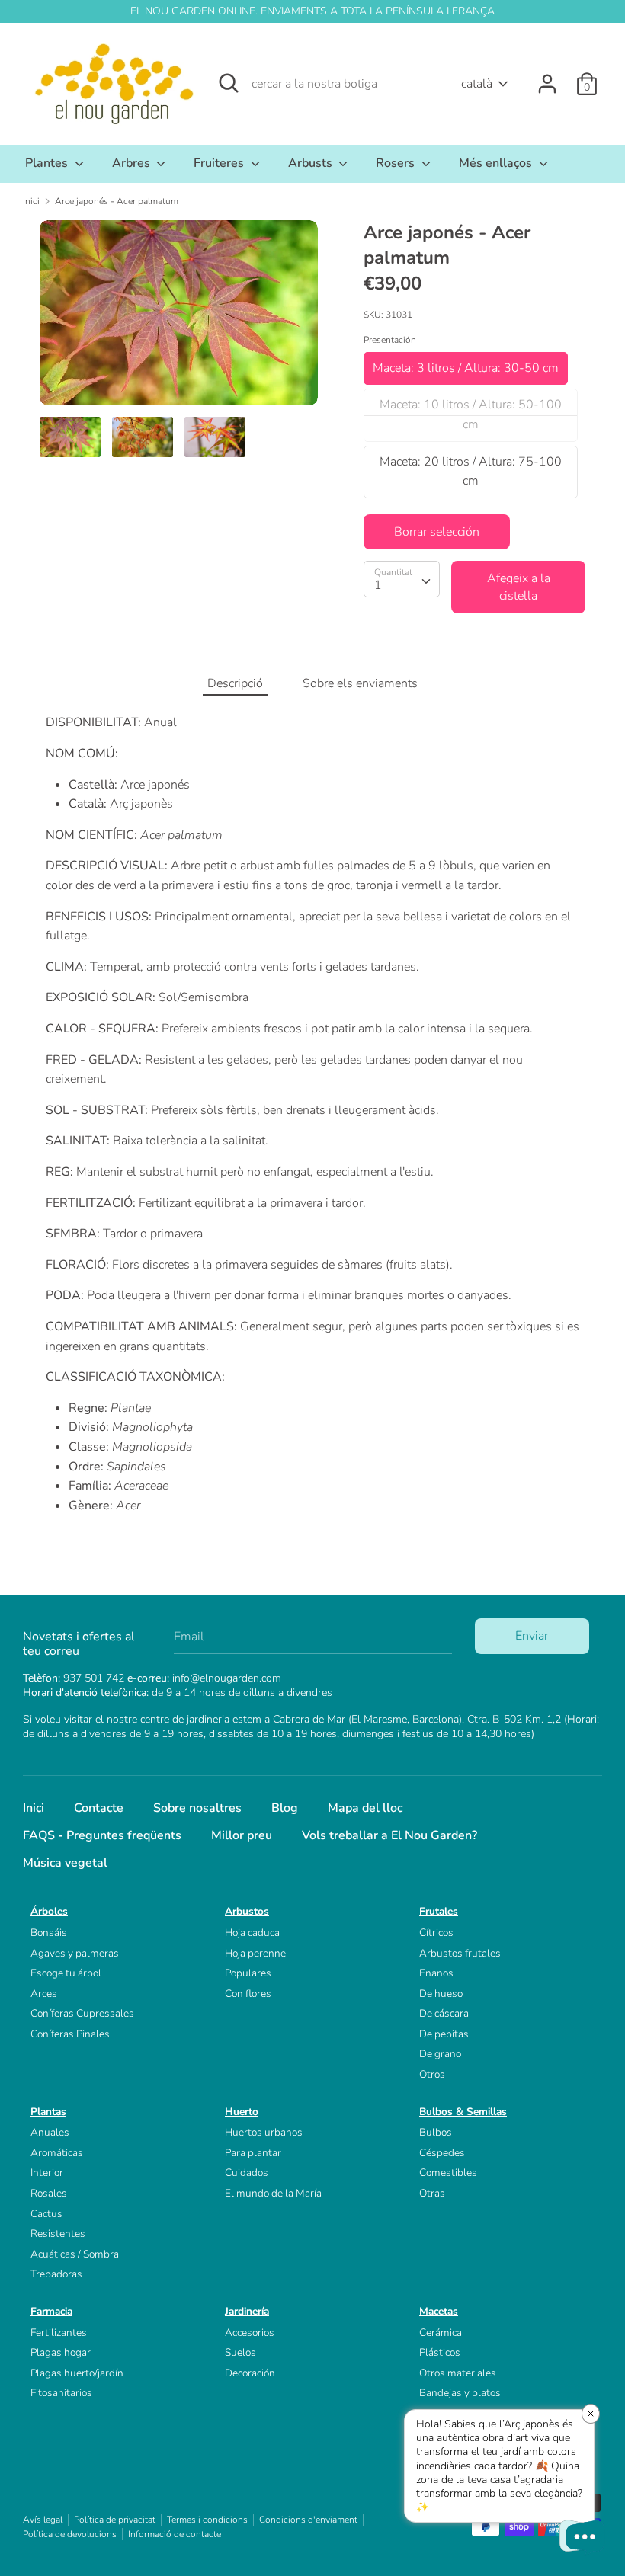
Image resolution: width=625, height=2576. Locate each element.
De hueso (441, 1994)
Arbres (133, 163)
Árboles (49, 1911)
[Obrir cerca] (229, 83)
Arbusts (312, 163)
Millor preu (242, 1835)
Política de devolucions (70, 2534)
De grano (440, 2054)
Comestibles (448, 2173)
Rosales (49, 2193)
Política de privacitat (115, 2520)
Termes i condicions (207, 2520)
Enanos (436, 1973)
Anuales (50, 2132)
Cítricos (436, 1933)
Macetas (439, 2311)
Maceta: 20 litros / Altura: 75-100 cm (471, 472)
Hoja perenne (255, 1953)
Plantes (48, 163)
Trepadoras (56, 2274)
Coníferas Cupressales (82, 2013)
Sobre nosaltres (197, 1808)
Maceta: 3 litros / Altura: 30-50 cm (466, 368)
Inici (34, 1808)
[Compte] (547, 78)
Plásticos (440, 2352)
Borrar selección (437, 532)
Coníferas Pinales (70, 2034)
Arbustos (247, 1911)
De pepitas (444, 2034)
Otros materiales (458, 2373)
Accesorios (250, 2333)
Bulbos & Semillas (463, 2112)
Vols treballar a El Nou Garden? (389, 1835)
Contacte (99, 1808)
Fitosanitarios (61, 2393)
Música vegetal (65, 1863)
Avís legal (43, 2520)
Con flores (248, 1994)
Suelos (240, 2352)
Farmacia (51, 2311)
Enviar (532, 1636)
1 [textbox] (378, 585)
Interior (47, 2173)
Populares (248, 1973)
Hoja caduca (252, 1933)
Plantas (48, 2112)
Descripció (235, 683)
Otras (432, 2193)
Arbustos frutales (460, 1953)
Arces (44, 1994)
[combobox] (402, 579)
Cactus (46, 2214)
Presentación (390, 340)
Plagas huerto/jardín (77, 2373)
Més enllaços (497, 163)
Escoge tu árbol (66, 1973)
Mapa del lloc (365, 1808)
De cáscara (444, 2013)
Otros (432, 2074)
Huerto (242, 2112)
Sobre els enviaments (360, 683)
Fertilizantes (59, 2333)
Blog (285, 1808)
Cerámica (441, 2333)
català (477, 84)
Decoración (250, 2373)
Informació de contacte (175, 2534)
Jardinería (247, 2311)
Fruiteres (220, 163)
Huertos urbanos (264, 2132)
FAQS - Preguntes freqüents (102, 1835)
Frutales (439, 1911)
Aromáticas (57, 2153)
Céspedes (442, 2153)
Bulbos (436, 2132)
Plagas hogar (61, 2352)
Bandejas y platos (460, 2393)
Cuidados (247, 2173)
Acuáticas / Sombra (75, 2254)
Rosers (397, 163)
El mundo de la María (273, 2193)
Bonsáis (49, 1933)
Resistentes (58, 2234)
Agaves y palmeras (75, 1953)
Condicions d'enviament (308, 2520)
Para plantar (253, 2153)
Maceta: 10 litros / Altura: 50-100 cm (471, 414)
